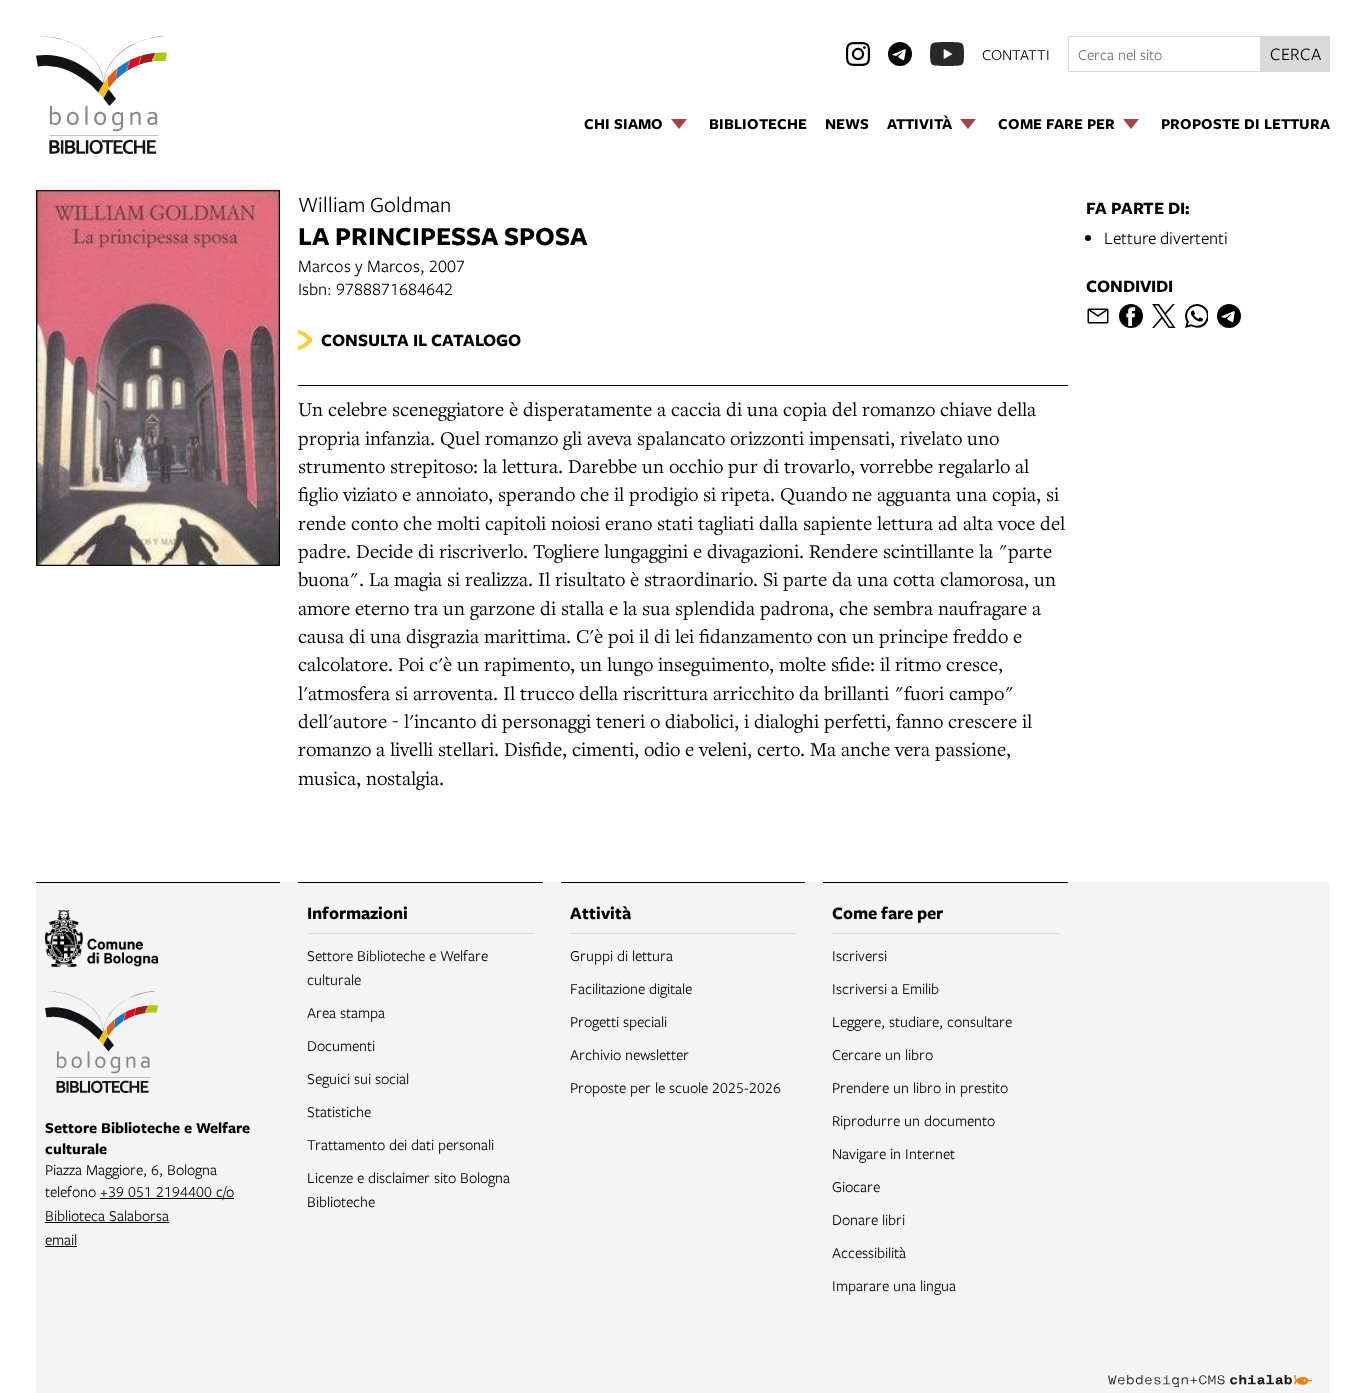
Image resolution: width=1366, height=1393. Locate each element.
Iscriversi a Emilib (885, 988)
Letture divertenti (1166, 237)
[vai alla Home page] (101, 95)
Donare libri (868, 1219)
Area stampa (346, 1012)
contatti (1016, 54)
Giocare (856, 1186)
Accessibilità (869, 1252)
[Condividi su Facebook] (1131, 316)
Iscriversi (859, 955)
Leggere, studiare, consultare (922, 1021)
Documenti (341, 1045)
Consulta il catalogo (421, 339)
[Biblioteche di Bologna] (101, 1045)
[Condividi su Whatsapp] (1197, 316)
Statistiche (339, 1111)
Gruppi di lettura (621, 955)
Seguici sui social (358, 1078)
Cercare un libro (882, 1054)
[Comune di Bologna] (101, 941)
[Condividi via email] (1098, 316)
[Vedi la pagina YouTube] (947, 54)
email (61, 1239)
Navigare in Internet (893, 1153)
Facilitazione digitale (631, 988)
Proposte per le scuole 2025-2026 (675, 1087)
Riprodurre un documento (913, 1120)
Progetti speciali (618, 1021)
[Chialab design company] (1210, 1363)
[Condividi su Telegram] (1229, 316)
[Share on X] (1164, 316)
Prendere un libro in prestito (920, 1087)
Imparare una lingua (894, 1285)
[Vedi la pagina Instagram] (858, 54)
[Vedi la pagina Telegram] (900, 54)
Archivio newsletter (629, 1054)
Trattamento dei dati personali (400, 1144)
